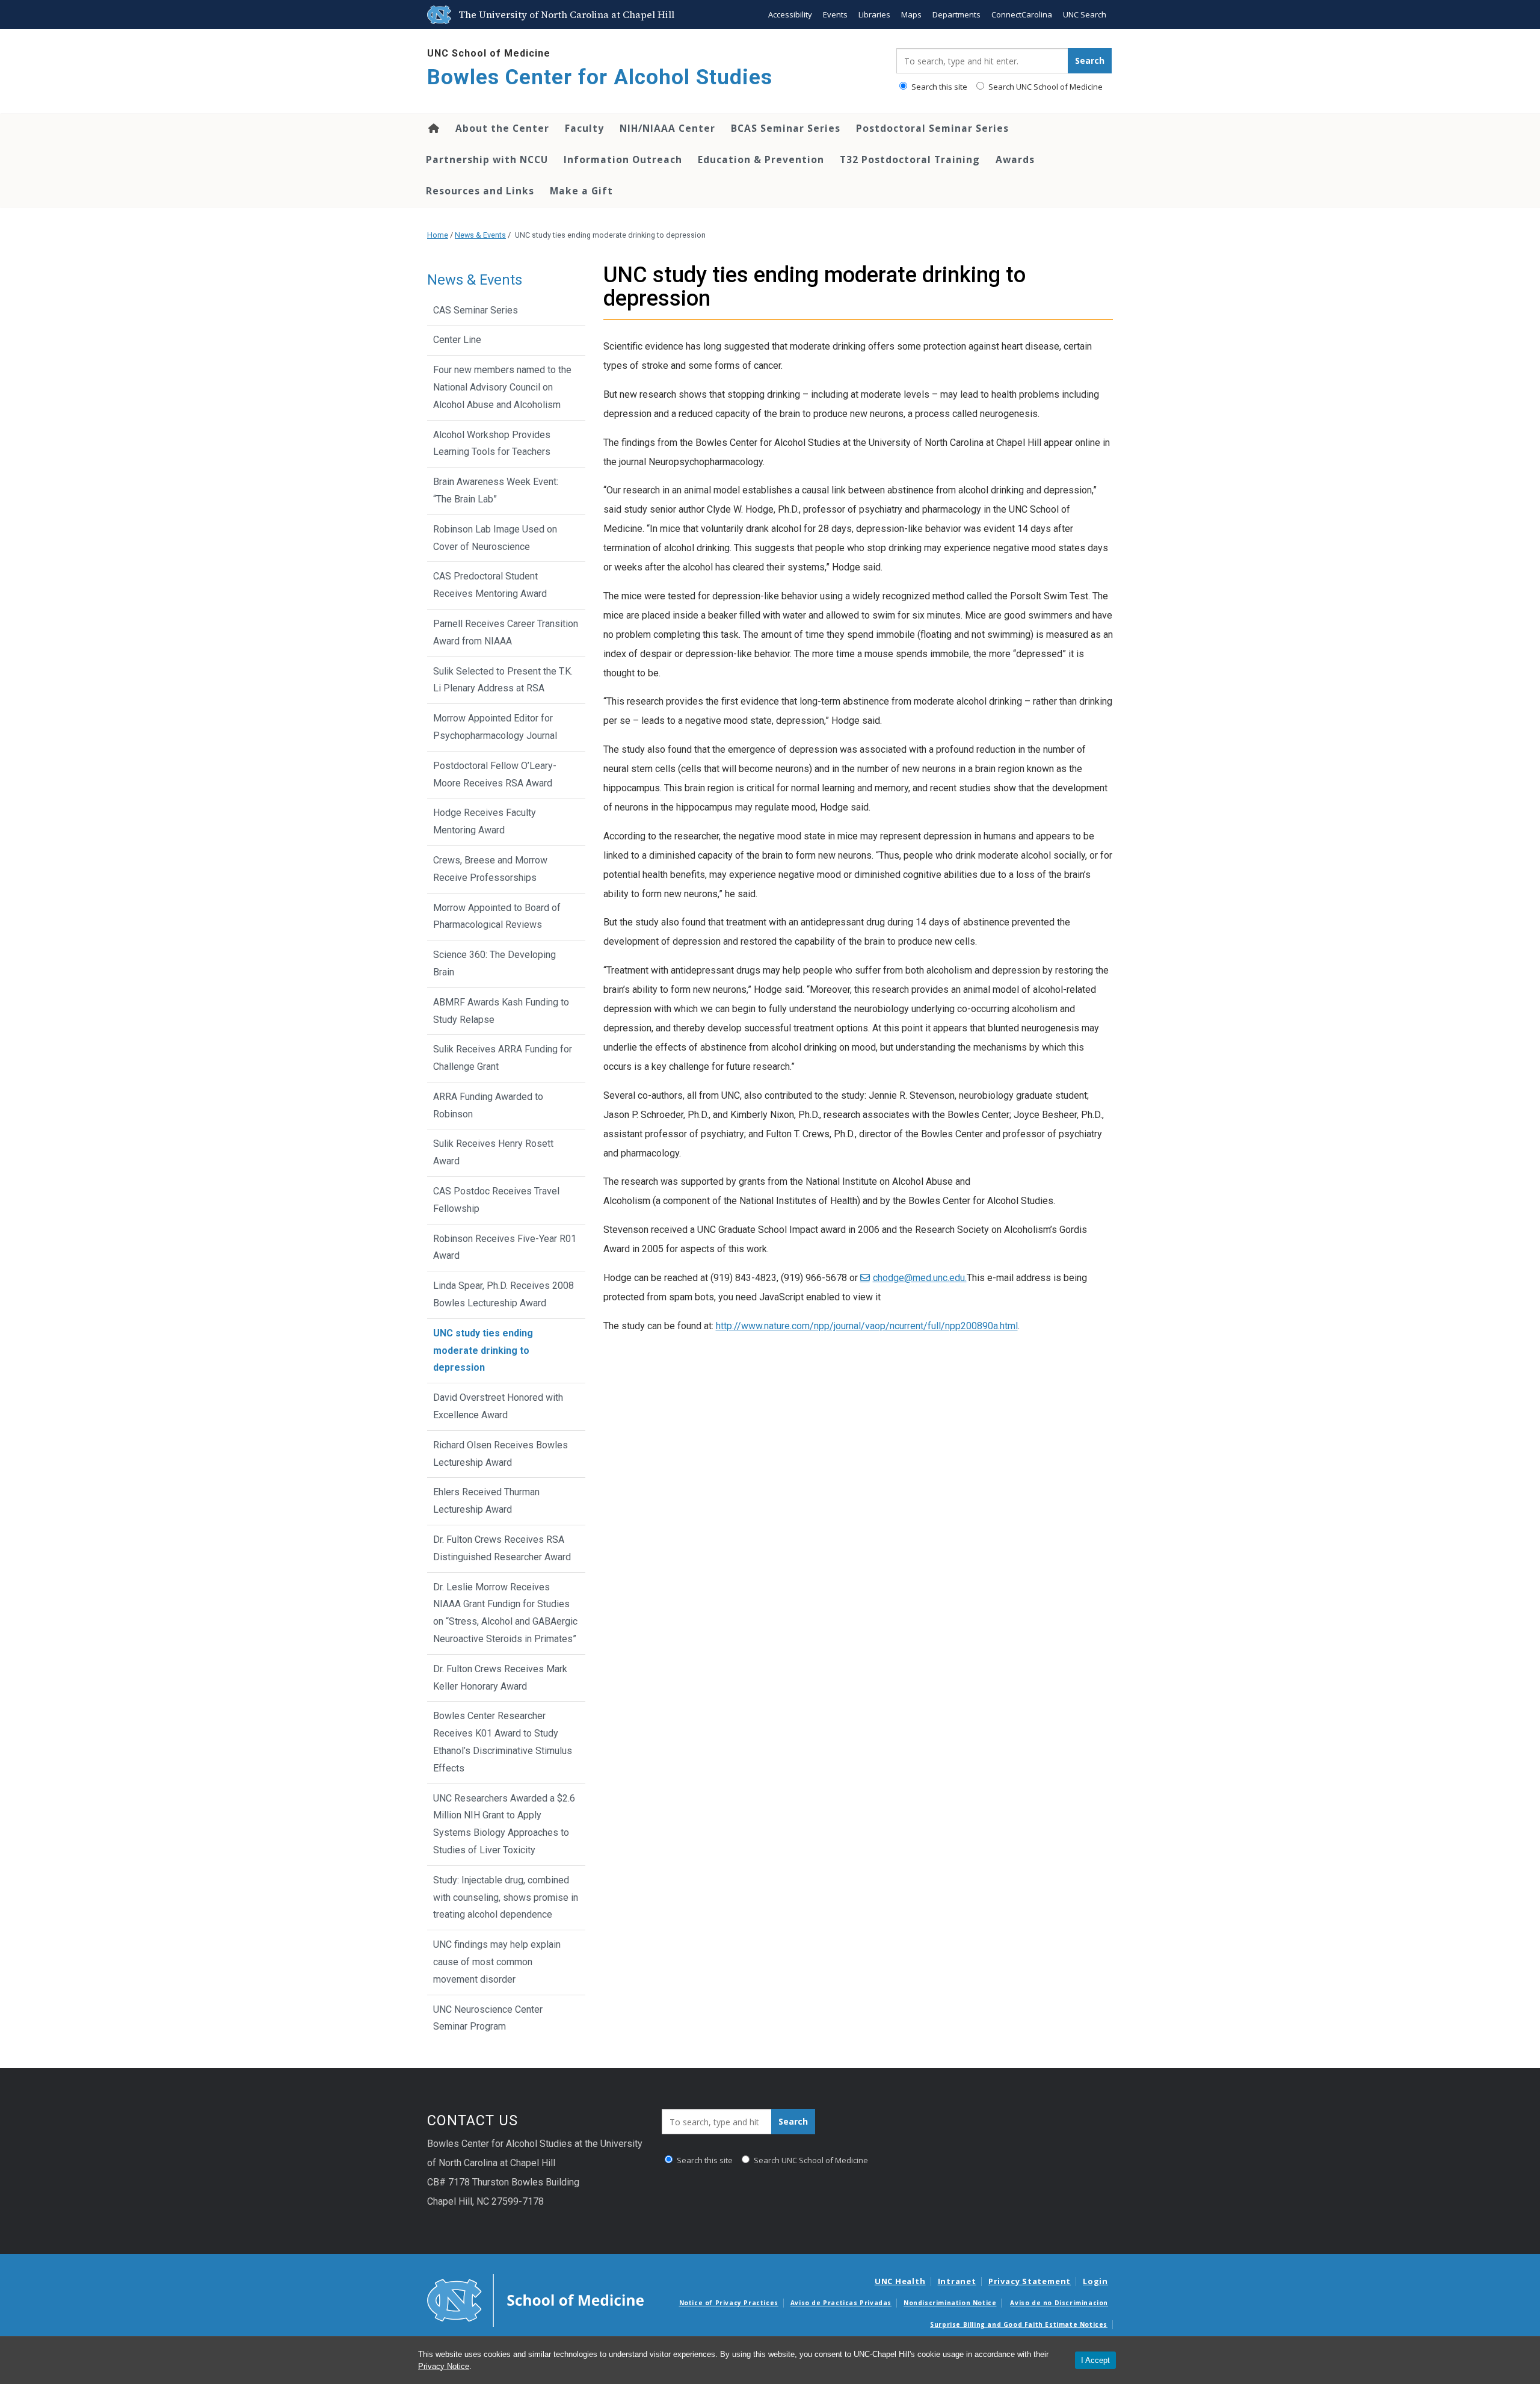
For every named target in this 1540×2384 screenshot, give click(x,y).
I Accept (1095, 2360)
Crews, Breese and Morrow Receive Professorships (490, 869)
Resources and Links (480, 191)
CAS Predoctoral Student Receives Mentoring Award (490, 585)
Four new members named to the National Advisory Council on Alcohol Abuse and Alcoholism (502, 387)
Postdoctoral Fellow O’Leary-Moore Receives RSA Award (495, 774)
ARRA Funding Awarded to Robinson (488, 1105)
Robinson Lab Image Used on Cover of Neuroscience (495, 538)
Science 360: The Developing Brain (494, 963)
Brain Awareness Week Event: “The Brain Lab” (496, 490)
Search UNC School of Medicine (1045, 87)
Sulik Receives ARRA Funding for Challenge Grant (503, 1058)
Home (433, 128)
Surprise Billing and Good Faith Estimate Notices (1019, 2324)
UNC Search (1085, 14)
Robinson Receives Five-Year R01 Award (505, 1247)
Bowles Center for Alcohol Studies (600, 77)
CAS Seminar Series (476, 310)
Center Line (457, 340)
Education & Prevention (761, 159)
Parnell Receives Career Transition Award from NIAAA (506, 632)
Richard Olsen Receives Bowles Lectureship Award (500, 1454)
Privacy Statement (1030, 2281)
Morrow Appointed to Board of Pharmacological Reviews (497, 916)
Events (835, 14)
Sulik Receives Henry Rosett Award (493, 1152)
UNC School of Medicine (489, 53)
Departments (956, 14)
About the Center (502, 128)
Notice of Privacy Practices (729, 2303)
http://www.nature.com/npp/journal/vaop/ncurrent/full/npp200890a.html (867, 1326)
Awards (1015, 159)
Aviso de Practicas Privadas (841, 2303)
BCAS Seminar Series (786, 128)
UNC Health (900, 2281)
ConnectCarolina (1022, 14)
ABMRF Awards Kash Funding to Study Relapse (501, 1011)
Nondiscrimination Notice (950, 2303)
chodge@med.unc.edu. (920, 1278)
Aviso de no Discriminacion (1059, 2303)
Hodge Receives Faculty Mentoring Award (485, 821)
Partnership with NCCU (487, 159)
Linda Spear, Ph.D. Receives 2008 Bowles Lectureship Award (504, 1294)
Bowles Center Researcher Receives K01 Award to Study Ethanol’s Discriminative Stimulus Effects (503, 1742)
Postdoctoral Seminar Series (932, 128)
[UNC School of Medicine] (535, 2299)
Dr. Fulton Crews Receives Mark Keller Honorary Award (500, 1678)
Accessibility (790, 14)
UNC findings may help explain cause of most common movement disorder (497, 1962)
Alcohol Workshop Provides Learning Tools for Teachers (492, 443)
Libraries (874, 14)
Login (1095, 2281)
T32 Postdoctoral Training (910, 159)
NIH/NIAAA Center (667, 128)
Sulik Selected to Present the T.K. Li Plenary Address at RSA (503, 680)
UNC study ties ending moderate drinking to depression (483, 1351)
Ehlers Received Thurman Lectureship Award (486, 1501)
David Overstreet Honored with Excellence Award (498, 1406)
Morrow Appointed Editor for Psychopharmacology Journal (495, 727)
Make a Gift (581, 191)
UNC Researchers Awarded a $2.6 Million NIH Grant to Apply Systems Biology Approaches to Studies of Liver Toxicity (504, 1824)
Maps (911, 14)
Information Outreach (623, 159)
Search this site (938, 87)
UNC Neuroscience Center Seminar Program (488, 2018)
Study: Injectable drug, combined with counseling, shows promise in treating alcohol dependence (506, 1898)
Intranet (957, 2281)
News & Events (480, 235)
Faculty (584, 128)
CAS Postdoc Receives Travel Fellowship (496, 1200)
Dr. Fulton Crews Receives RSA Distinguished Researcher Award (502, 1548)
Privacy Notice (444, 2366)
